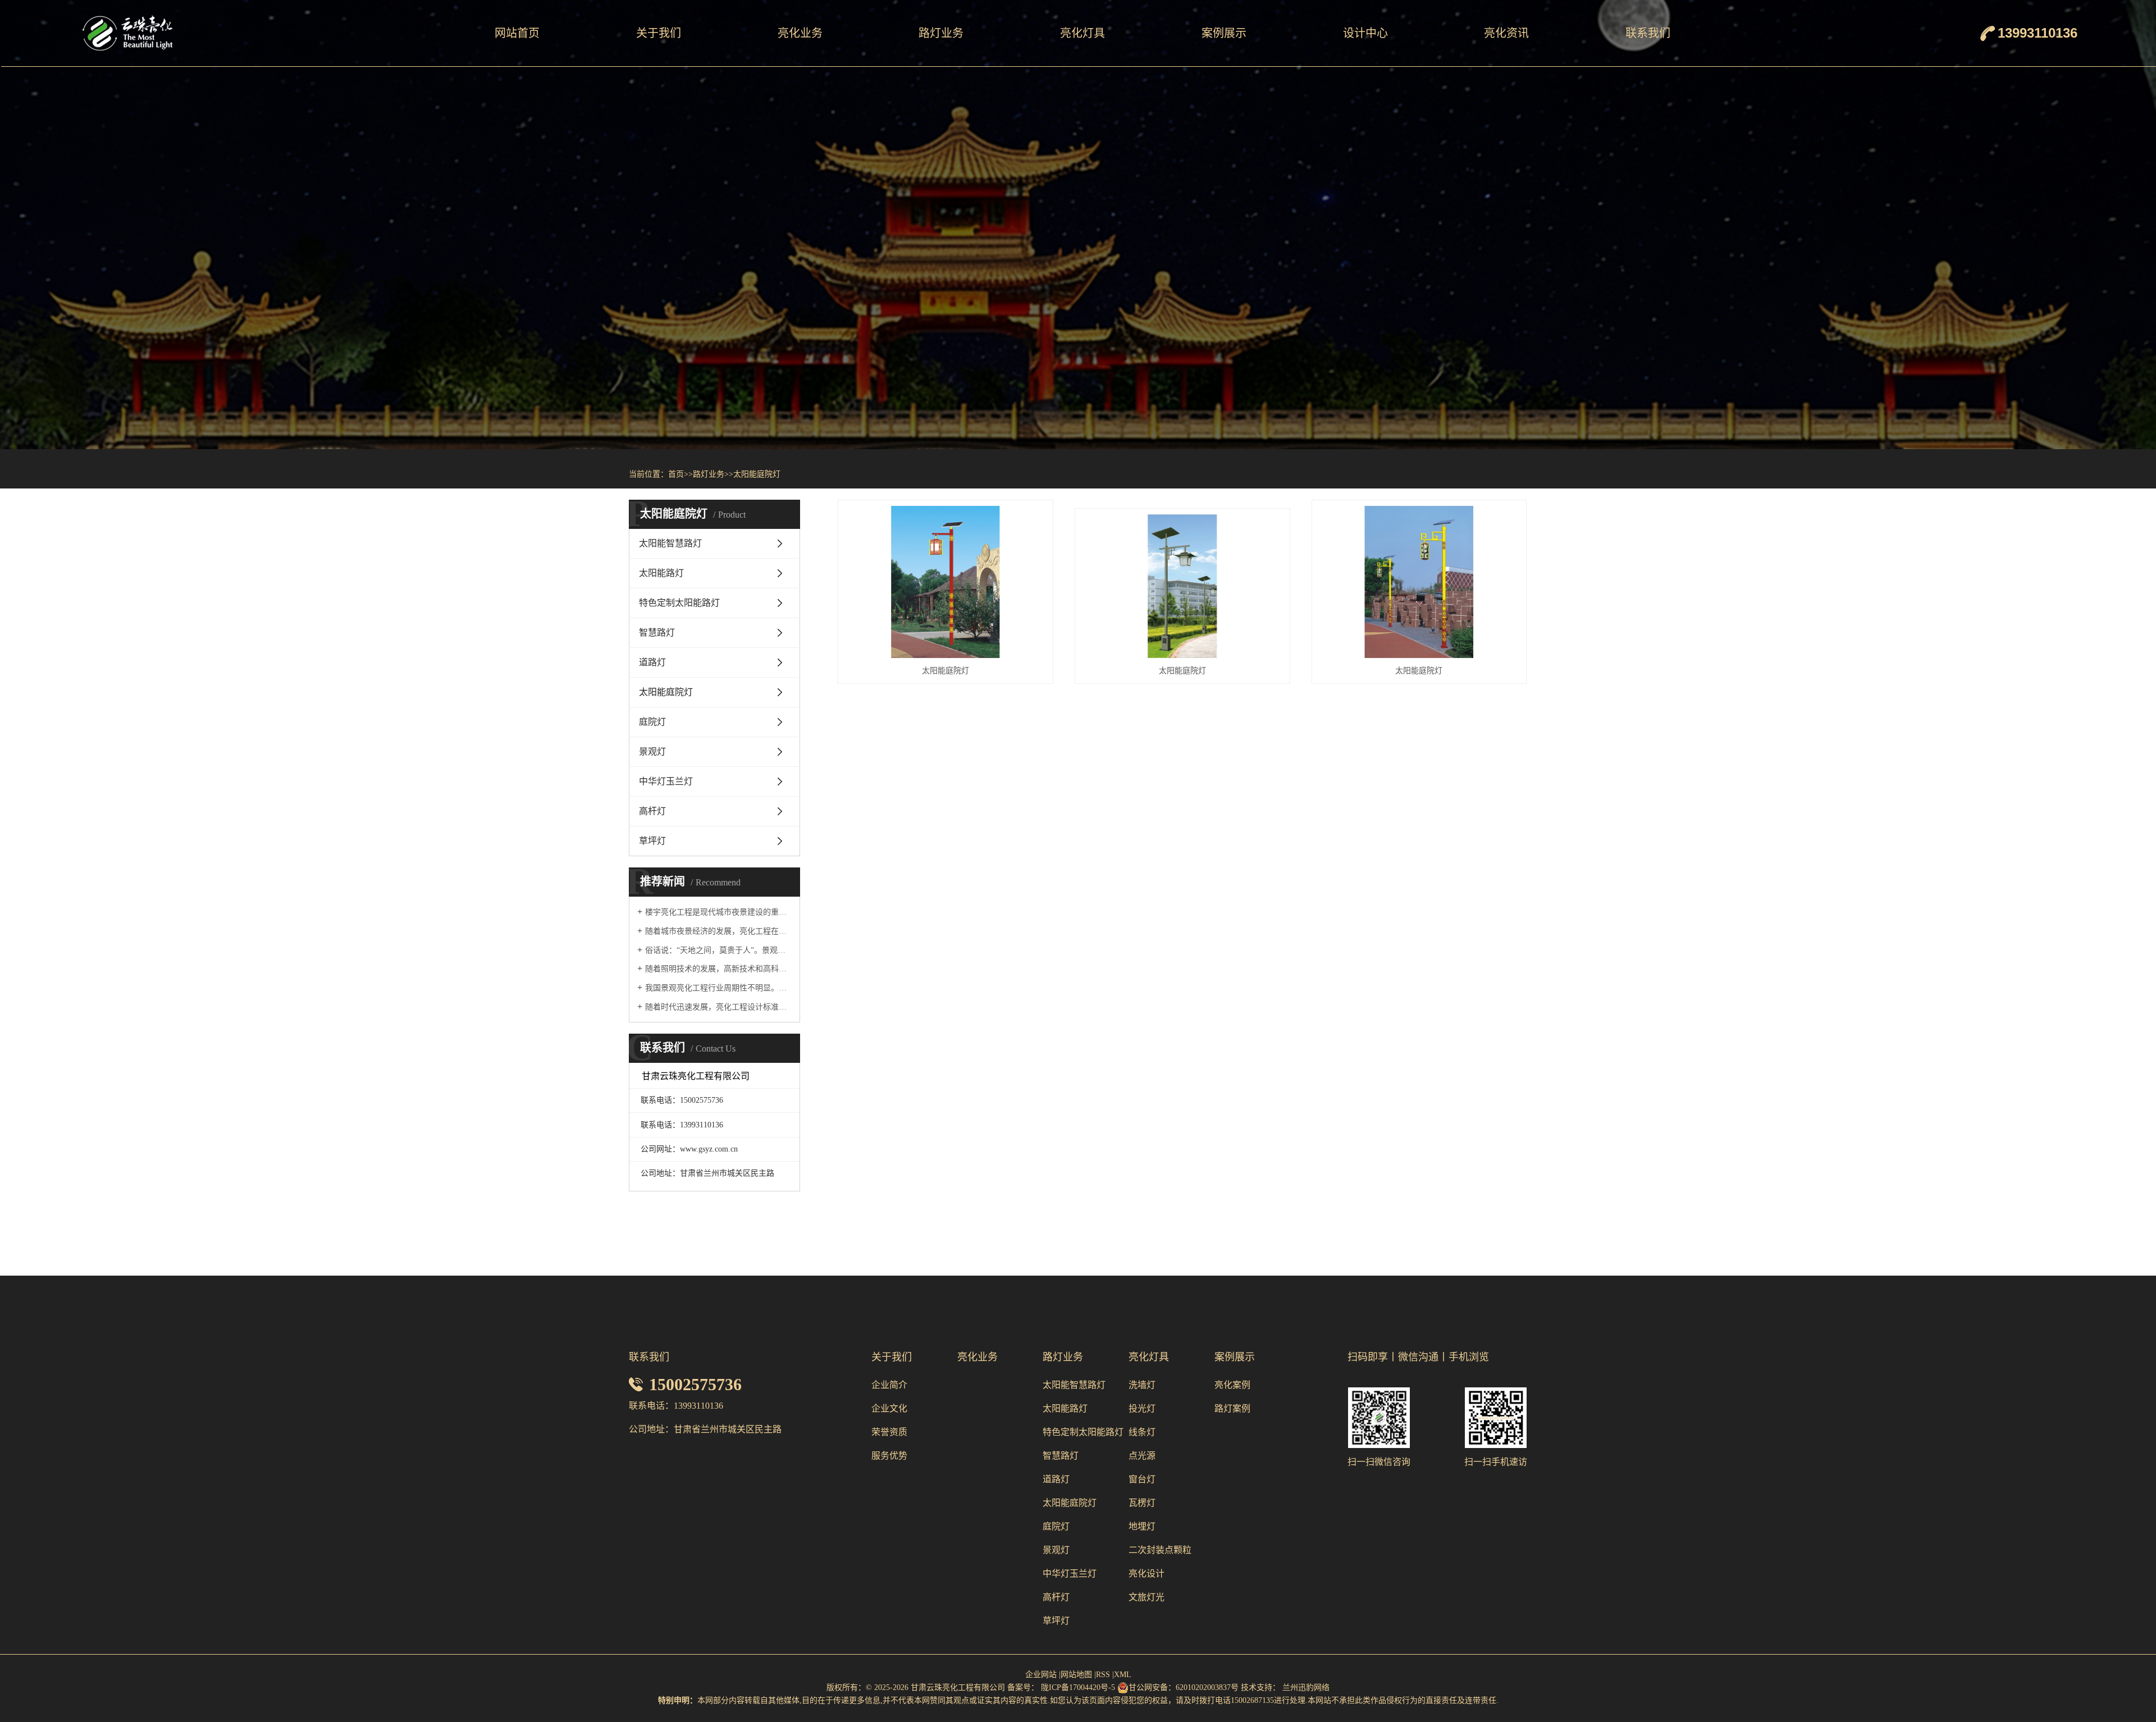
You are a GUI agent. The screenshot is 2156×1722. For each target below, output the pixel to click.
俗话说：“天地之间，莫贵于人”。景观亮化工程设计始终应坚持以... (718, 950)
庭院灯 (652, 722)
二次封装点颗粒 (1160, 1550)
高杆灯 (652, 811)
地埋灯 (1142, 1526)
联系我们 (1648, 33)
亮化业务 (800, 33)
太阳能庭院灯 (757, 474)
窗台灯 (1142, 1479)
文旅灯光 (1146, 1597)
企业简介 (889, 1385)
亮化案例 (1232, 1385)
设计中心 (1365, 33)
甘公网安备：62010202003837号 (1184, 1687)
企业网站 (1041, 1675)
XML (1123, 1675)
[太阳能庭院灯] (945, 582)
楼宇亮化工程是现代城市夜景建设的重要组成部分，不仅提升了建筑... (718, 912)
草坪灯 (652, 841)
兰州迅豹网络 (1306, 1687)
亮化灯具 (1082, 33)
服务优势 (889, 1456)
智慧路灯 (657, 632)
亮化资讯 (1506, 33)
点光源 (1142, 1456)
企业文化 (889, 1408)
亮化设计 (1146, 1573)
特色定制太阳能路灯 (679, 603)
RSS (1103, 1675)
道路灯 (652, 662)
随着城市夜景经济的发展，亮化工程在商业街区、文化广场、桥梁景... (718, 931)
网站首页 (517, 33)
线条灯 (1142, 1432)
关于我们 (659, 33)
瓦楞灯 (1142, 1503)
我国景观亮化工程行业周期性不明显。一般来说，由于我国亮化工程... (718, 988)
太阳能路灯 (661, 573)
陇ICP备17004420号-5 (1077, 1687)
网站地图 (1076, 1675)
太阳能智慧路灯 (670, 543)
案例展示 (1224, 33)
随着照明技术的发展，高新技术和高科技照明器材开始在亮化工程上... (718, 969)
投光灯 (1142, 1408)
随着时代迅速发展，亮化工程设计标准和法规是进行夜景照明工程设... (718, 1007)
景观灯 (652, 752)
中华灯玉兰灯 (666, 781)
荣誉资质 (889, 1432)
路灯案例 (1232, 1408)
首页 (676, 474)
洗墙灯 (1142, 1385)
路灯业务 (941, 33)
